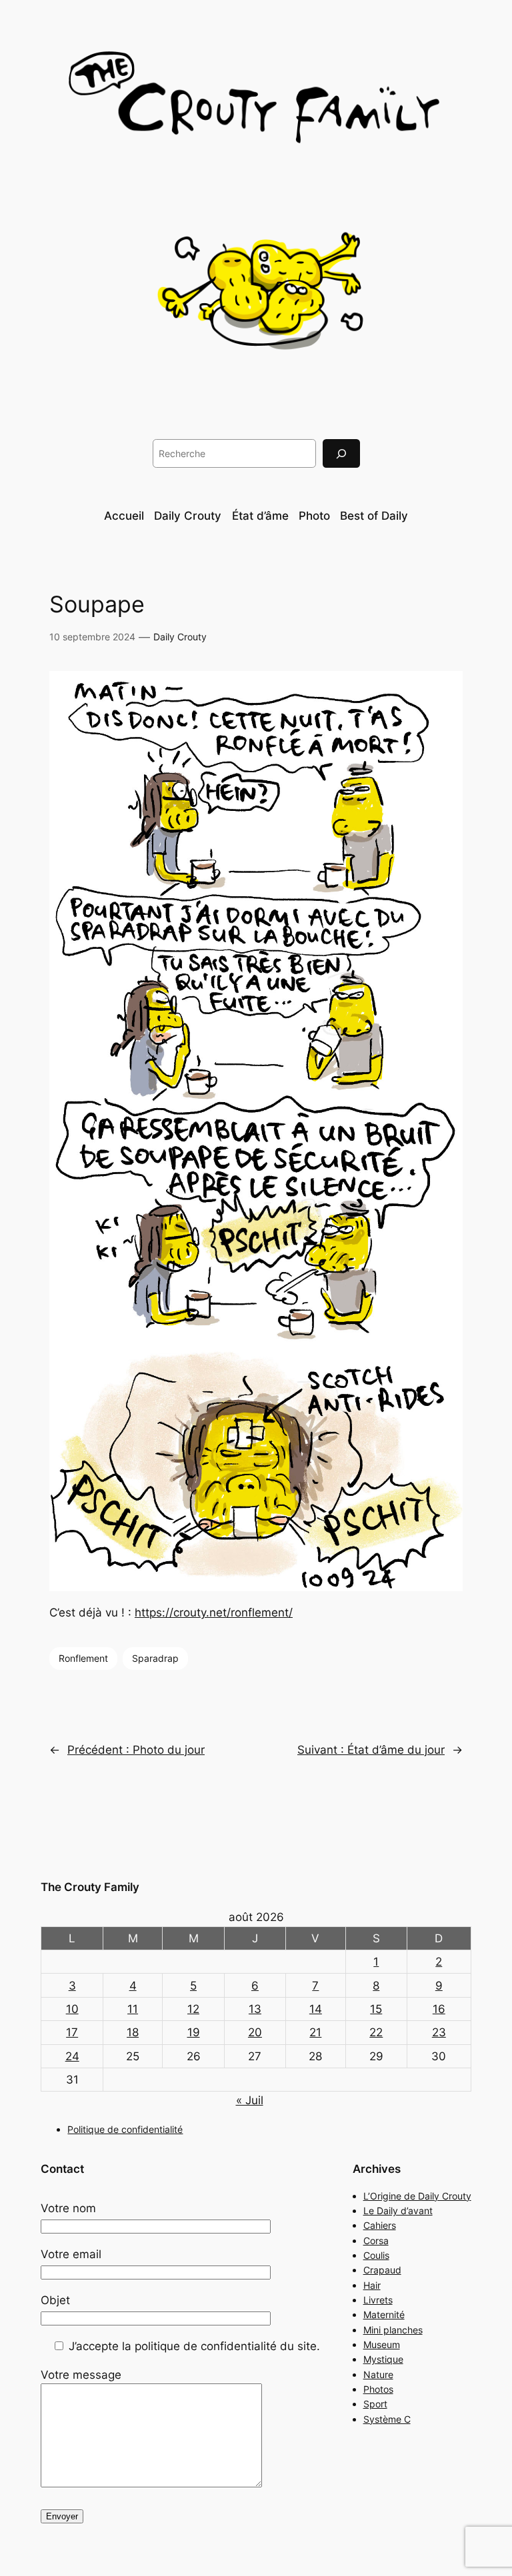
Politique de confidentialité (125, 2129)
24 (72, 2056)
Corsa (376, 2241)
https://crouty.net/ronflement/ (214, 1612)
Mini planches (393, 2330)
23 (439, 2032)
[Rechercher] (341, 453)
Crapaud (382, 2270)
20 (255, 2032)
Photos (378, 2389)
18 (133, 2032)
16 (439, 2009)
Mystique (383, 2359)
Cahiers (380, 2225)
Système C (387, 2419)
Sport (375, 2404)
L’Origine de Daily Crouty (417, 2196)
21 (315, 2032)
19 (194, 2032)
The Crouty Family (90, 1887)
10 (72, 2009)
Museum (382, 2344)
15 (376, 2009)
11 (133, 2009)
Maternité (384, 2314)
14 (316, 2009)
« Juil (250, 2100)
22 (376, 2032)
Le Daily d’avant (398, 2211)
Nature (378, 2374)
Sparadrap (155, 1658)
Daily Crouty (180, 637)
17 (72, 2032)
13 (255, 2009)
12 (193, 2009)
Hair (372, 2285)
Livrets (378, 2300)
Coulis (376, 2255)
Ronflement (83, 1658)
